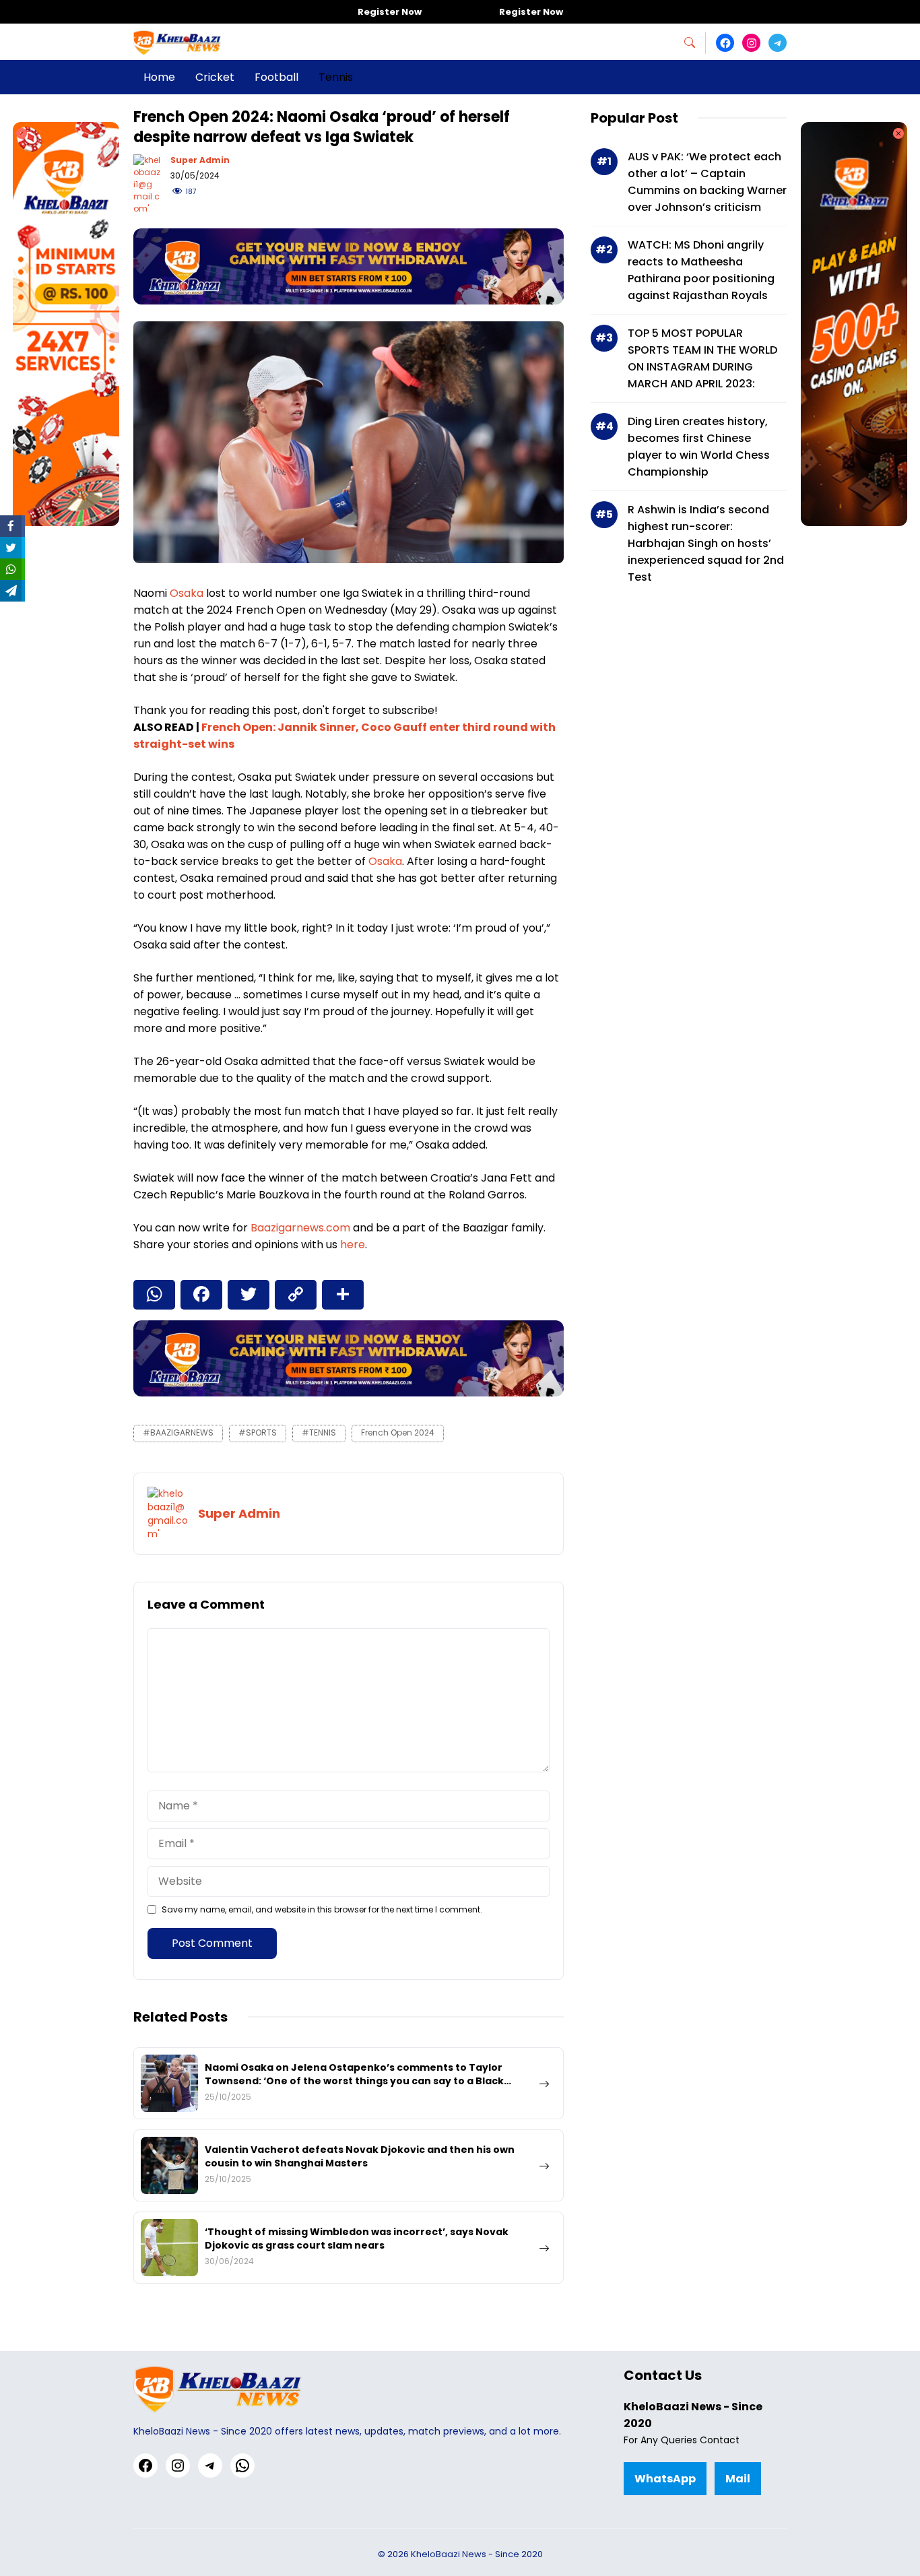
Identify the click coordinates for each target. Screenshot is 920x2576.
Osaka (188, 593)
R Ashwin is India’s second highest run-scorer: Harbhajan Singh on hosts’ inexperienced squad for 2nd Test (706, 543)
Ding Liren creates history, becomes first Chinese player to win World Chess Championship (699, 447)
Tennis (336, 77)
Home (159, 77)
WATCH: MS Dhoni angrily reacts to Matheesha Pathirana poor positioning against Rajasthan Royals (701, 270)
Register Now (390, 12)
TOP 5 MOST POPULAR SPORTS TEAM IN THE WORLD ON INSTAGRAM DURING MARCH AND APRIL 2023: (702, 358)
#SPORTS (258, 1432)
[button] (695, 43)
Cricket (215, 77)
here (353, 1245)
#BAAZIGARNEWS (178, 1432)
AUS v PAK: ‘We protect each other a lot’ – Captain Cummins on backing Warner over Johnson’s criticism (707, 182)
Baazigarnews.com (300, 1228)
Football (276, 77)
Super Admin (200, 160)
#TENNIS (319, 1432)
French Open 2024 (398, 1432)
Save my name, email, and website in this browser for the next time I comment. (322, 1909)
